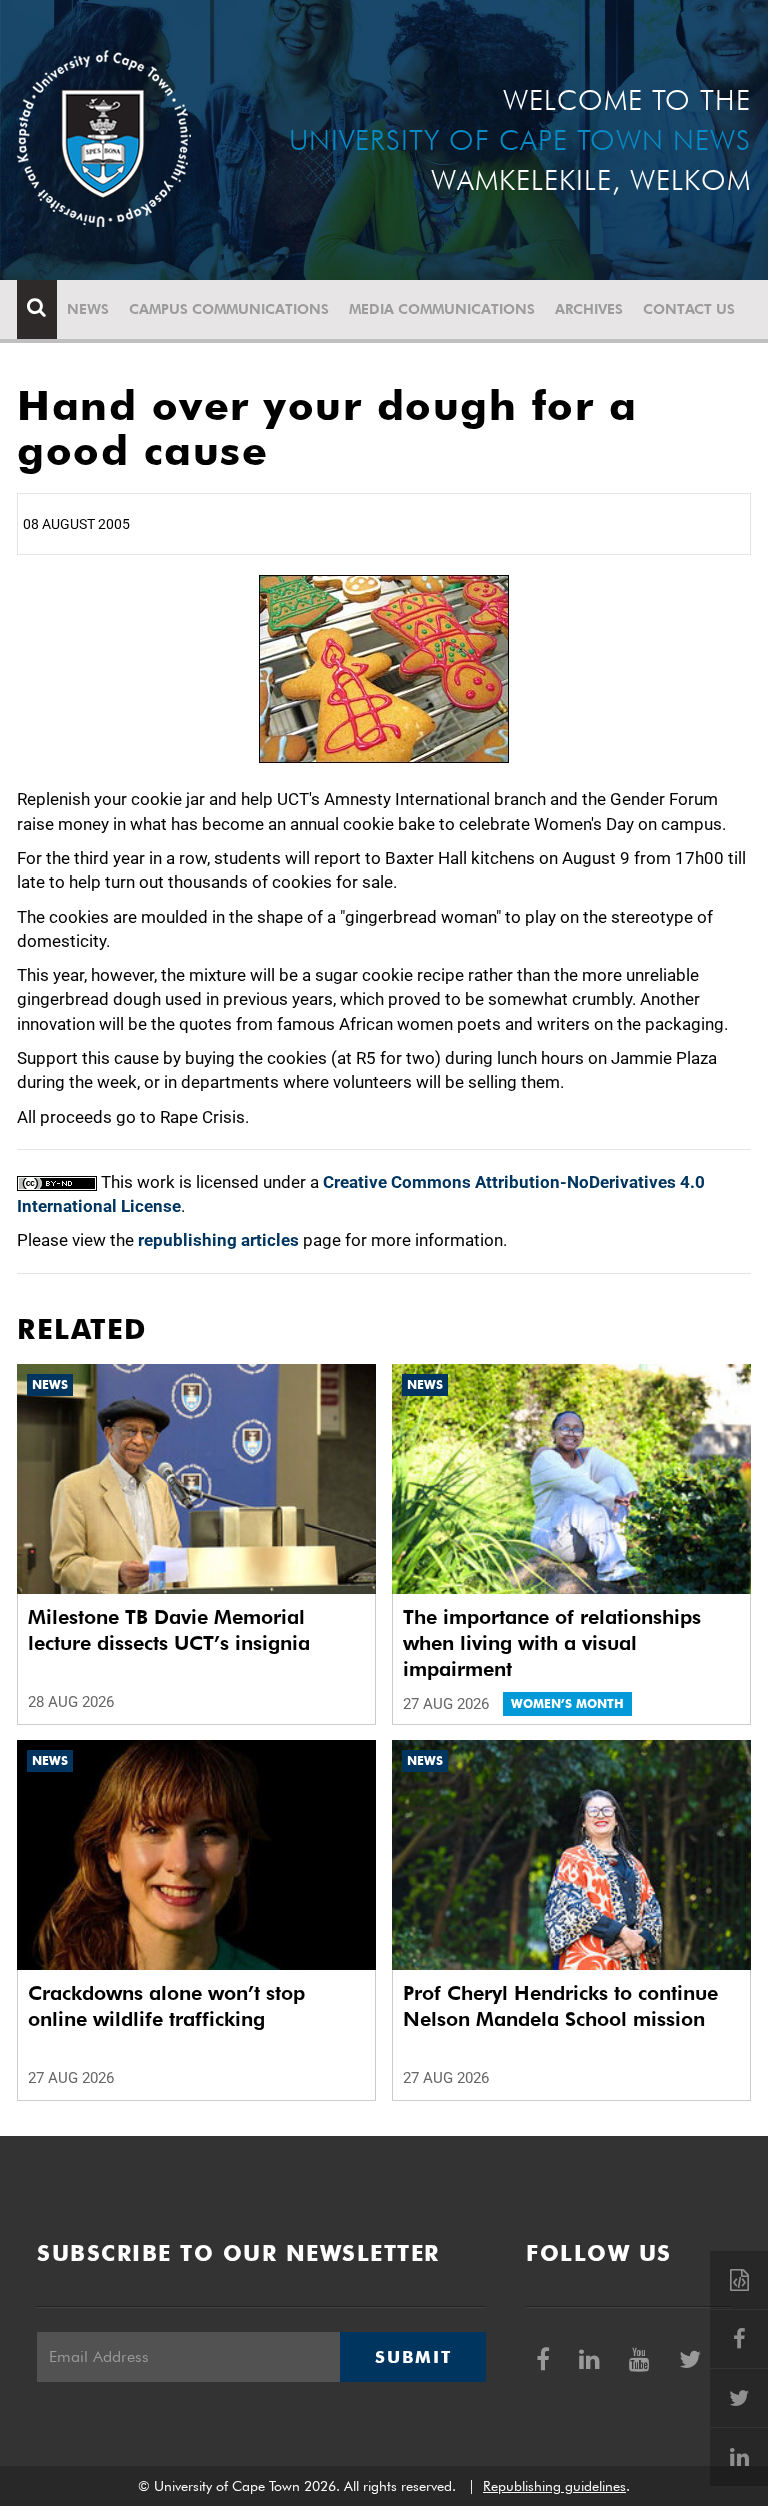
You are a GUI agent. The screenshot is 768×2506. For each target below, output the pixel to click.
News (88, 309)
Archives (589, 309)
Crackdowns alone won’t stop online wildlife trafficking (166, 2006)
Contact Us (689, 309)
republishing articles (218, 1240)
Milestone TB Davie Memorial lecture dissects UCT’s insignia (169, 1630)
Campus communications (229, 309)
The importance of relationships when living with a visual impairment (552, 1643)
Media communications (442, 309)
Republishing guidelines (554, 2486)
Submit (413, 2357)
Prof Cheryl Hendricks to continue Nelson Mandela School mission (560, 2006)
